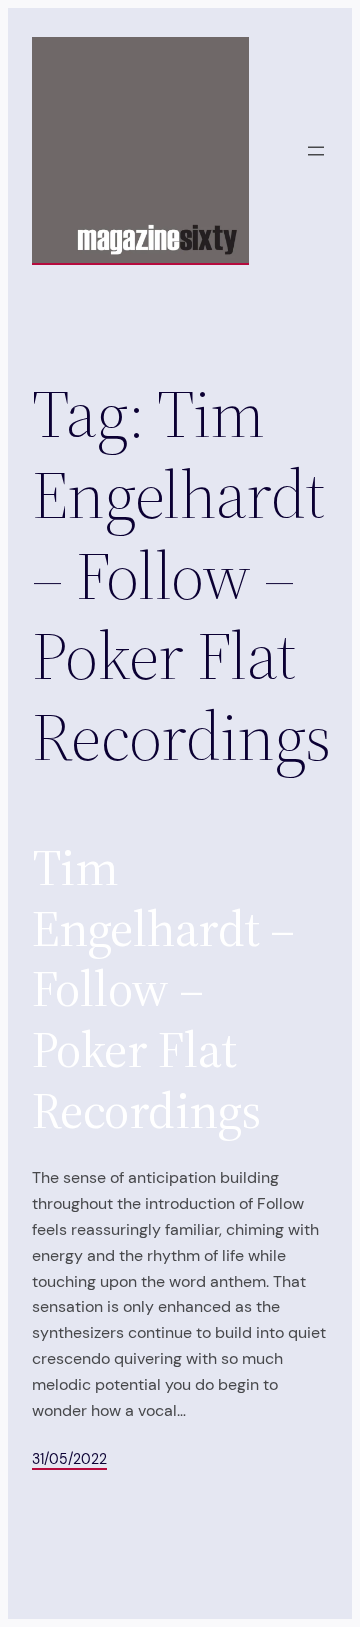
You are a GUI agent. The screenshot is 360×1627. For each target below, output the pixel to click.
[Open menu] (316, 151)
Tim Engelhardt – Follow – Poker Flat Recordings (163, 989)
